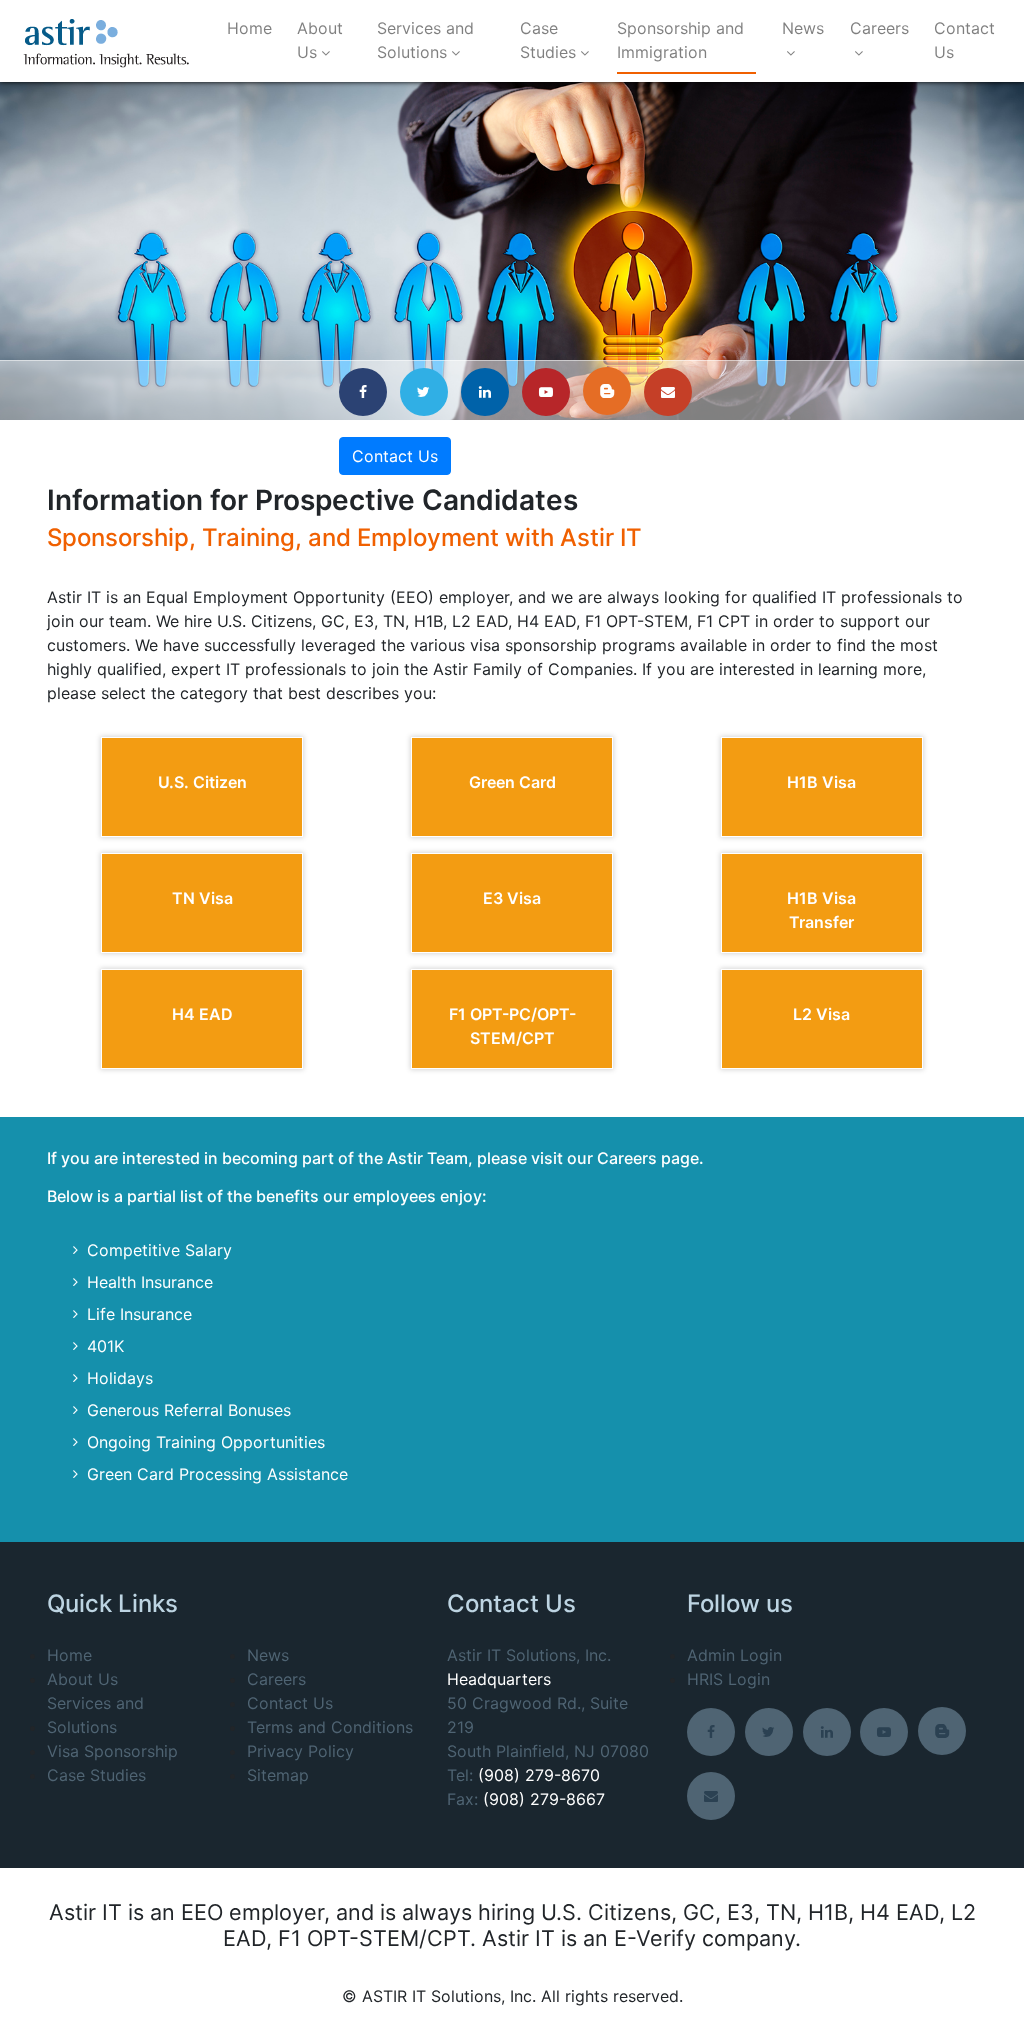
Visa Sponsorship (112, 1751)
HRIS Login (728, 1679)
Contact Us (964, 40)
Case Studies (548, 40)
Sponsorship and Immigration (680, 40)
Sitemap (278, 1775)
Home (249, 28)
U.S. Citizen (202, 782)
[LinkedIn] (489, 391)
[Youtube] (550, 391)
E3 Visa (512, 898)
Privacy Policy (300, 1751)
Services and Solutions (425, 40)
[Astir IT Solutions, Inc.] (107, 41)
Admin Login (734, 1655)
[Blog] (611, 391)
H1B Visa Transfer (821, 910)
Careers (879, 28)
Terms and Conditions (330, 1727)
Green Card (512, 782)
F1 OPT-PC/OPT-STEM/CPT (512, 1026)
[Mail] (672, 391)
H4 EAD (202, 1014)
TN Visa (202, 898)
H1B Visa (821, 782)
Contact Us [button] (395, 456)
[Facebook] (367, 391)
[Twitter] (428, 391)
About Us (320, 40)
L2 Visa (821, 1014)
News (803, 28)
